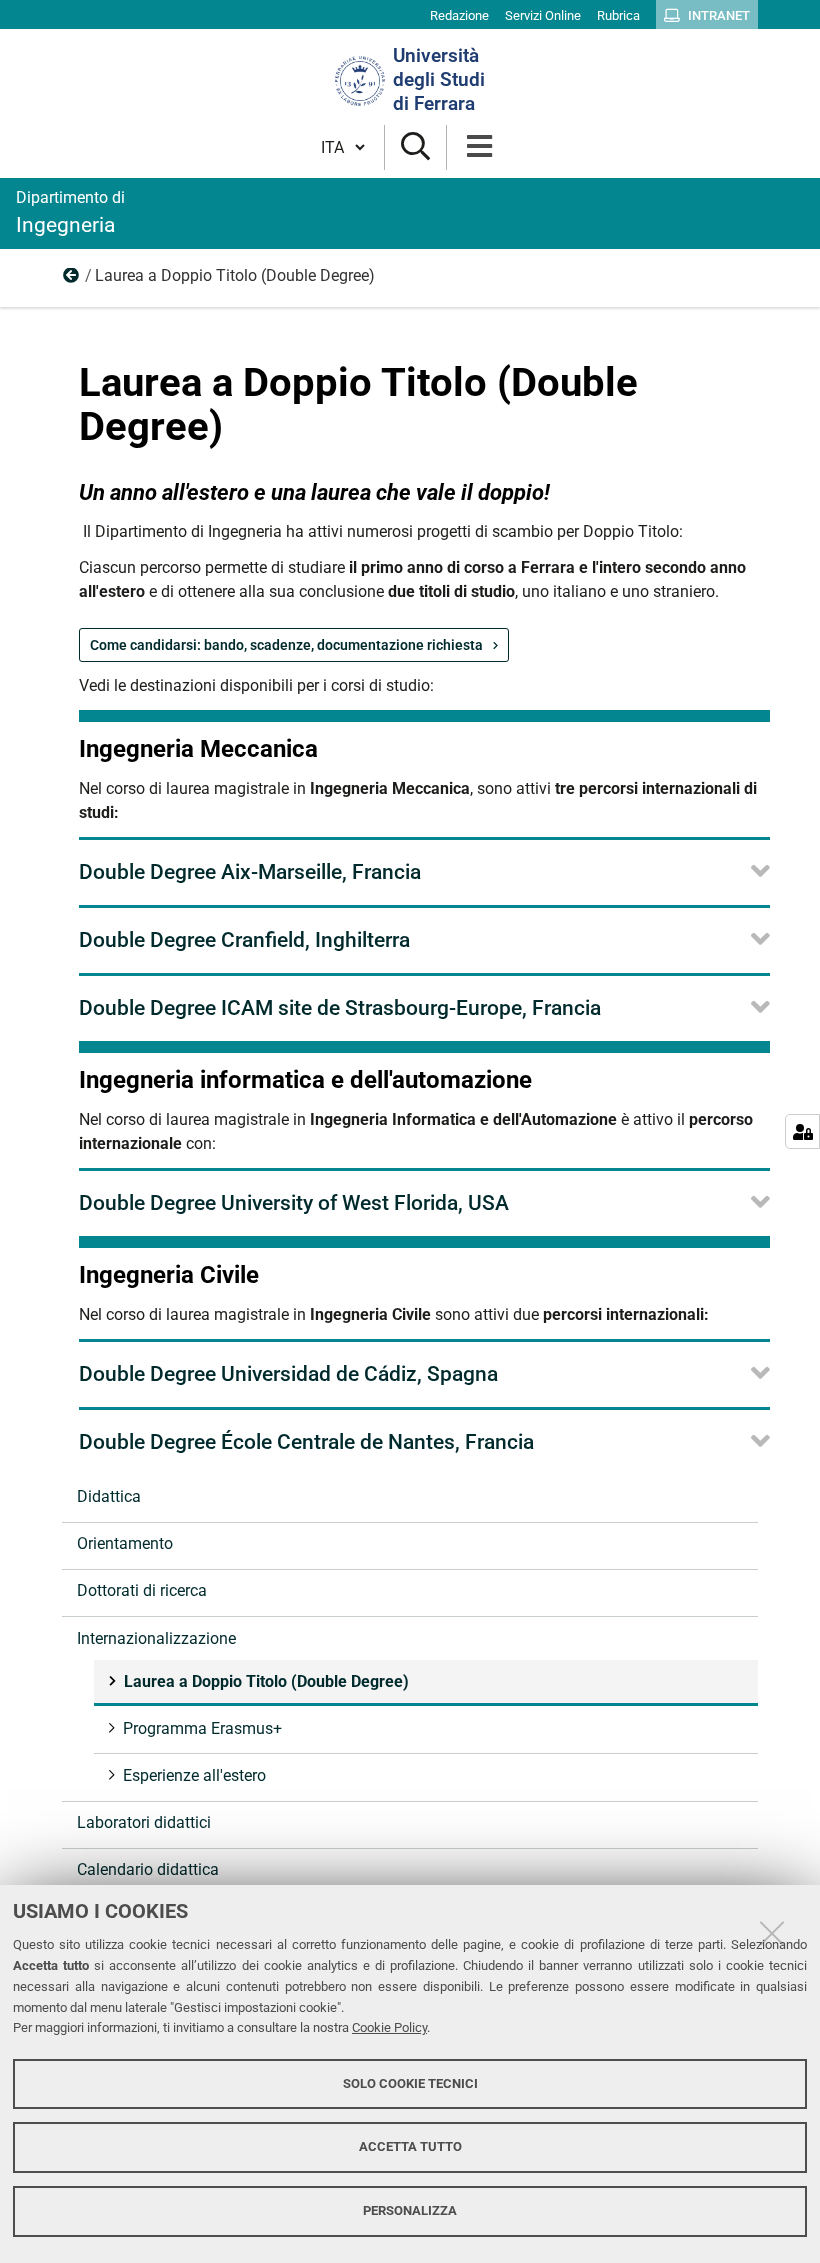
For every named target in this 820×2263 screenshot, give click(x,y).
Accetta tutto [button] (410, 2146)
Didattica (109, 1496)
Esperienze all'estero (194, 1775)
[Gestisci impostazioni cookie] (802, 1131)
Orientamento (125, 1543)
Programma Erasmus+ (202, 1728)
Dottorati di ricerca (142, 1590)
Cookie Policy (389, 2027)
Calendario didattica (148, 1869)
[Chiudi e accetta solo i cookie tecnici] (772, 1933)
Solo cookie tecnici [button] (410, 2083)
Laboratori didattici (144, 1822)
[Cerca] (415, 147)
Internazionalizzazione (72, 280)
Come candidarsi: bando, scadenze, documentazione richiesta (286, 645)
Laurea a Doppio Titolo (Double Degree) (266, 1681)
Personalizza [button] (410, 2210)
